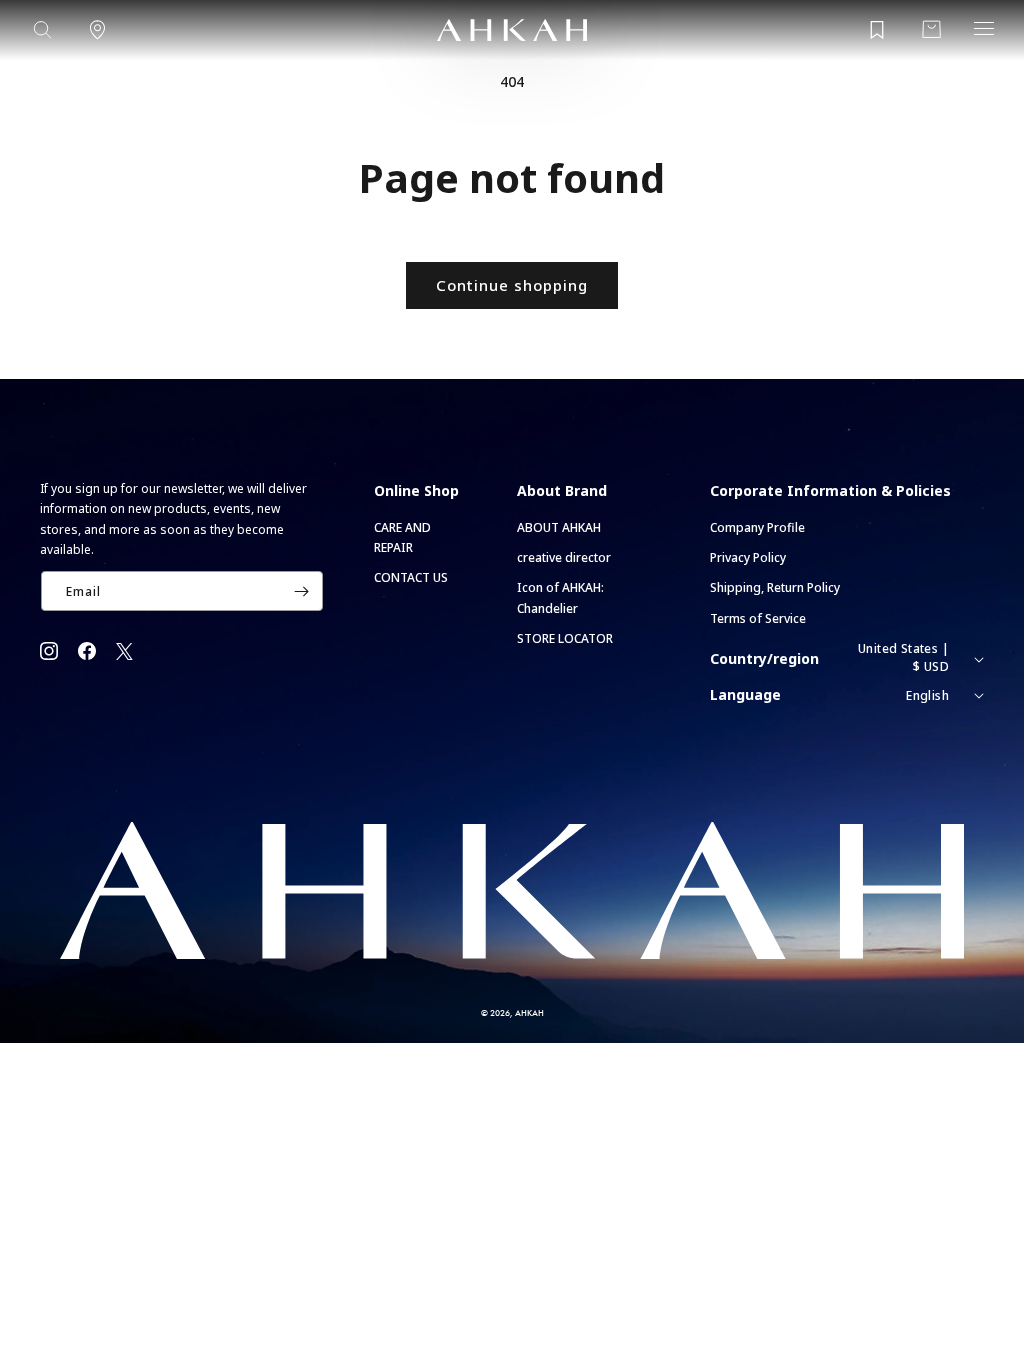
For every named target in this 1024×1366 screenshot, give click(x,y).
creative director (564, 557)
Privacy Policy (748, 557)
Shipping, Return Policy (775, 587)
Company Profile (757, 527)
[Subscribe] (302, 591)
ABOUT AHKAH (559, 527)
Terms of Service (758, 618)
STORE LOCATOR (565, 638)
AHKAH (529, 1012)
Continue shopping (512, 285)
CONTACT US (411, 577)
